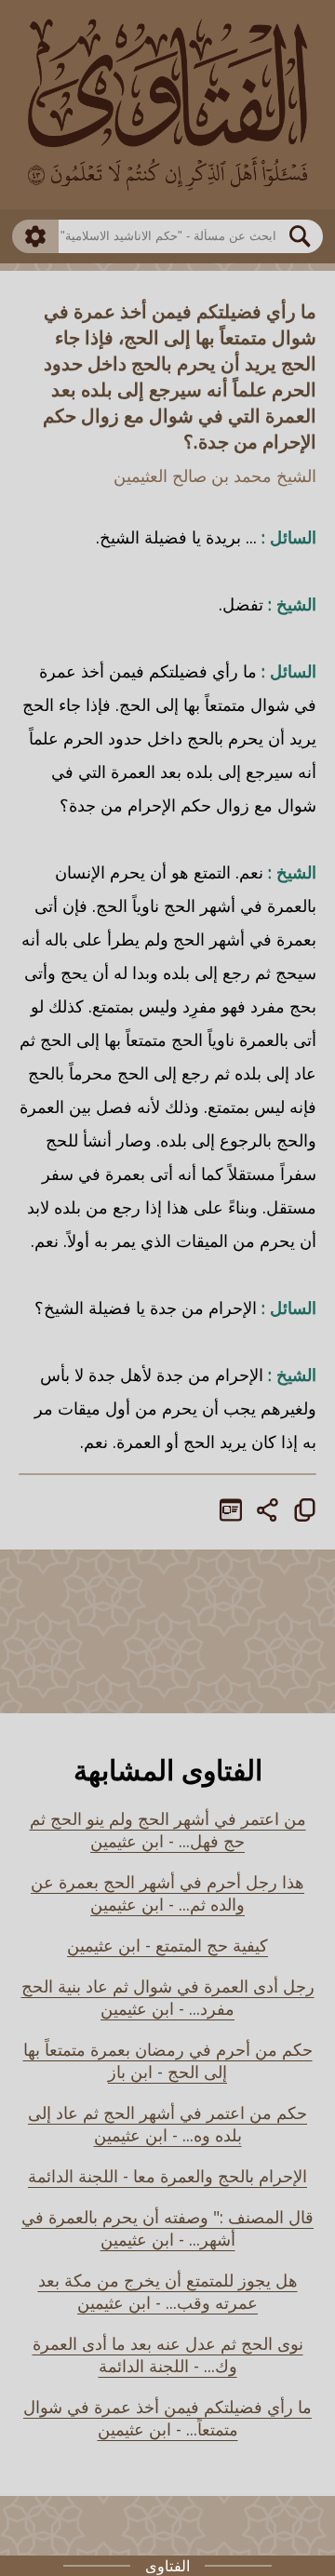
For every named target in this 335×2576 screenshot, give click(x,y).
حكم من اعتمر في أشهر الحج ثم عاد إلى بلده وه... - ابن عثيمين (167, 2124)
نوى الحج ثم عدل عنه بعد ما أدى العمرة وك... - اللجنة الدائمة (168, 2355)
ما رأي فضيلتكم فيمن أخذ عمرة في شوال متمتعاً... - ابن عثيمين (167, 2418)
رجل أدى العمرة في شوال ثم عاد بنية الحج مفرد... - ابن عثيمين (168, 1997)
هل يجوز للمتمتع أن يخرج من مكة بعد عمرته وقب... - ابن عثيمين (168, 2291)
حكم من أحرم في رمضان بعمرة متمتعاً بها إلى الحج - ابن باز (168, 2060)
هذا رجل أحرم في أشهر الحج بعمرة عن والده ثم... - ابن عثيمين (167, 1893)
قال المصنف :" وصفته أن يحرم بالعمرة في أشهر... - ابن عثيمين (167, 2228)
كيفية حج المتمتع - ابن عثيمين (167, 1945)
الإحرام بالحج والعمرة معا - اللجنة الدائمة (167, 2176)
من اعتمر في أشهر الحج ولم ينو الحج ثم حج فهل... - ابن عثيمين (168, 1830)
